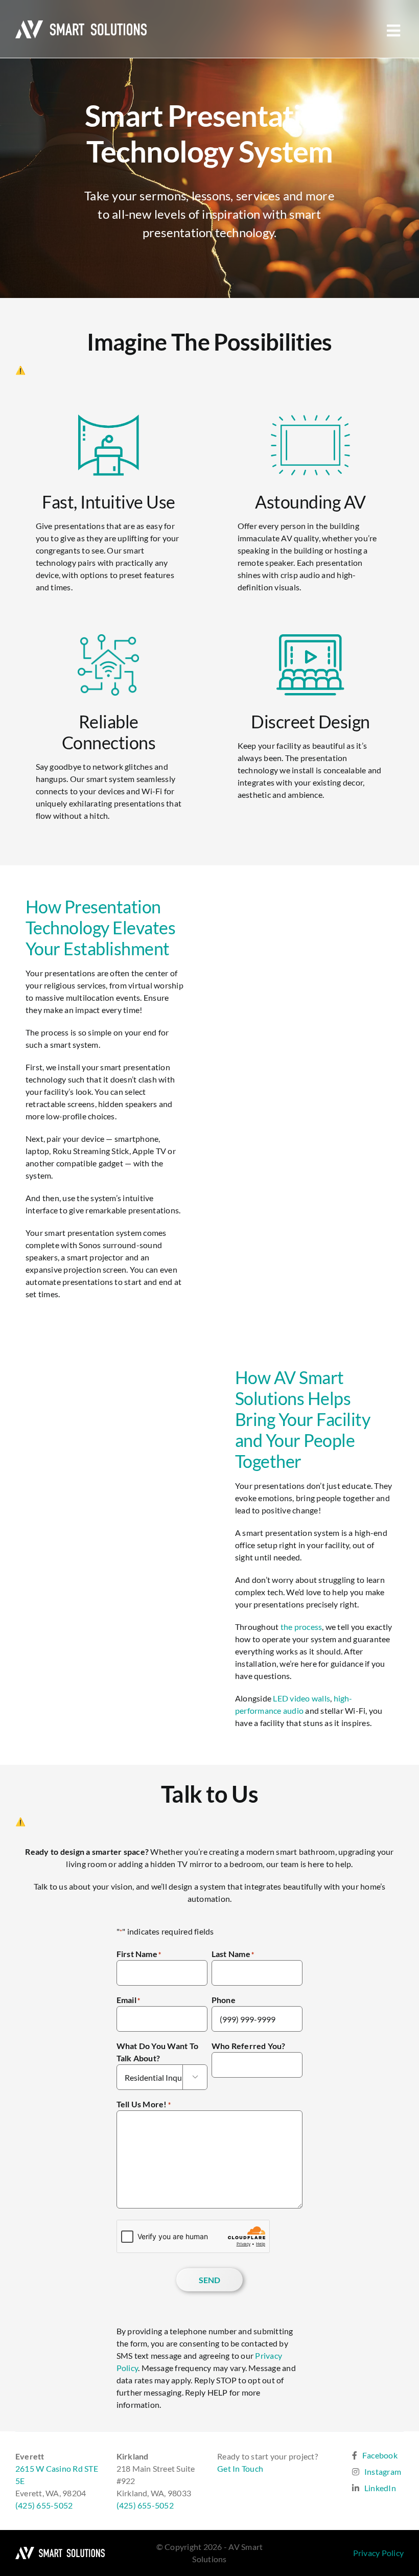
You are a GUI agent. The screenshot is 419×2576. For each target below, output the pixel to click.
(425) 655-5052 (44, 2505)
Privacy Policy (378, 2553)
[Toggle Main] (394, 30)
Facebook (380, 2455)
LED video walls (301, 1698)
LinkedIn (380, 2488)
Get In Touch (240, 2468)
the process (301, 1627)
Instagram (383, 2471)
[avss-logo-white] (60, 2551)
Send (210, 2280)
